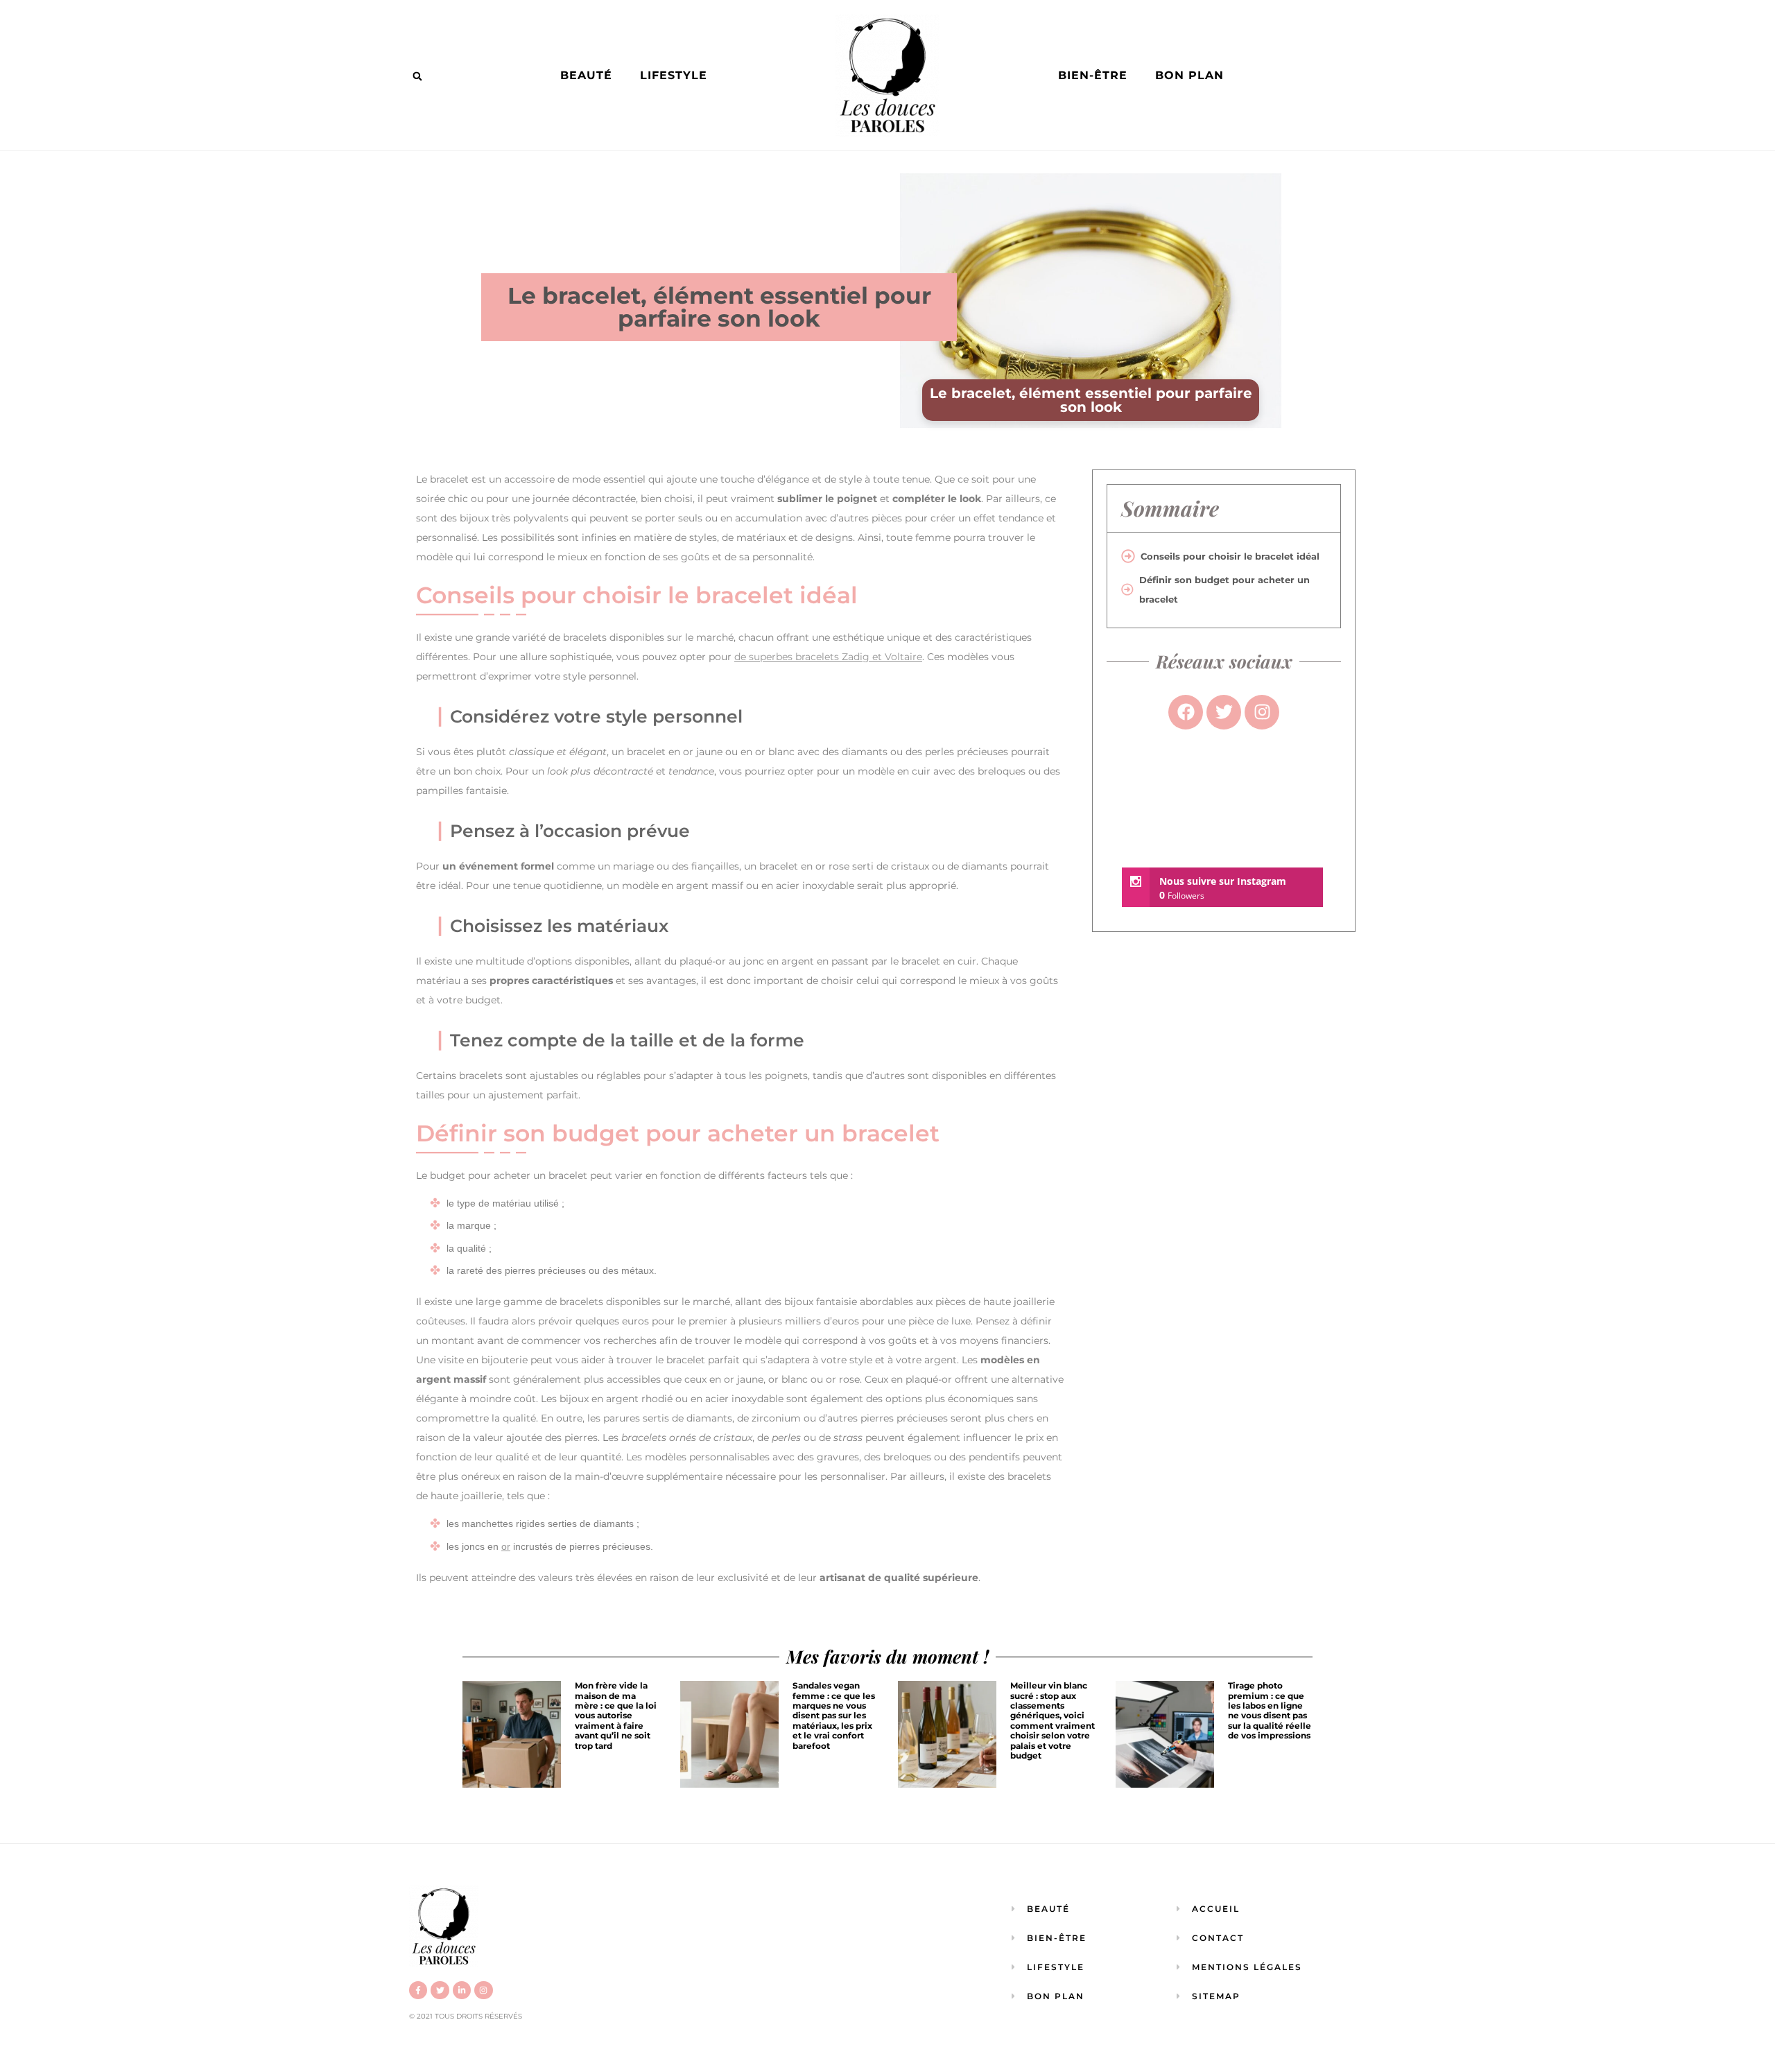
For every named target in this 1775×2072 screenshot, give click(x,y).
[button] (417, 76)
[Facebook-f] (418, 1990)
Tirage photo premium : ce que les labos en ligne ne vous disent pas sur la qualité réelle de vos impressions (1270, 1710)
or (506, 1546)
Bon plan (1189, 75)
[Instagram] (483, 1990)
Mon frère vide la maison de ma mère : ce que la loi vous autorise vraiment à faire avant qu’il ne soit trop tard (616, 1715)
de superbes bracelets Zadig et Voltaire (828, 657)
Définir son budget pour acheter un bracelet (1224, 589)
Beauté (586, 75)
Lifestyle (674, 75)
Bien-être (1093, 75)
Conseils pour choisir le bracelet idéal (1230, 556)
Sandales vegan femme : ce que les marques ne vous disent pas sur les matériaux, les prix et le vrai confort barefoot (834, 1715)
